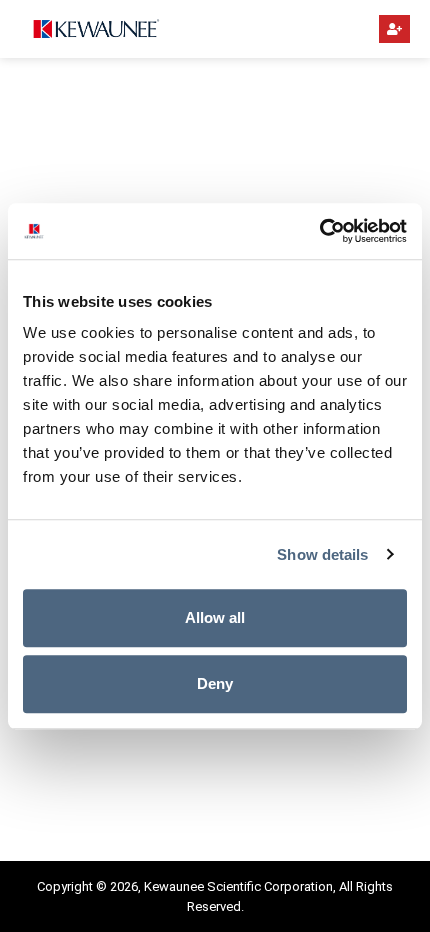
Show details (322, 554)
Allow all (215, 617)
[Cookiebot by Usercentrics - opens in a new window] (319, 231)
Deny (215, 683)
